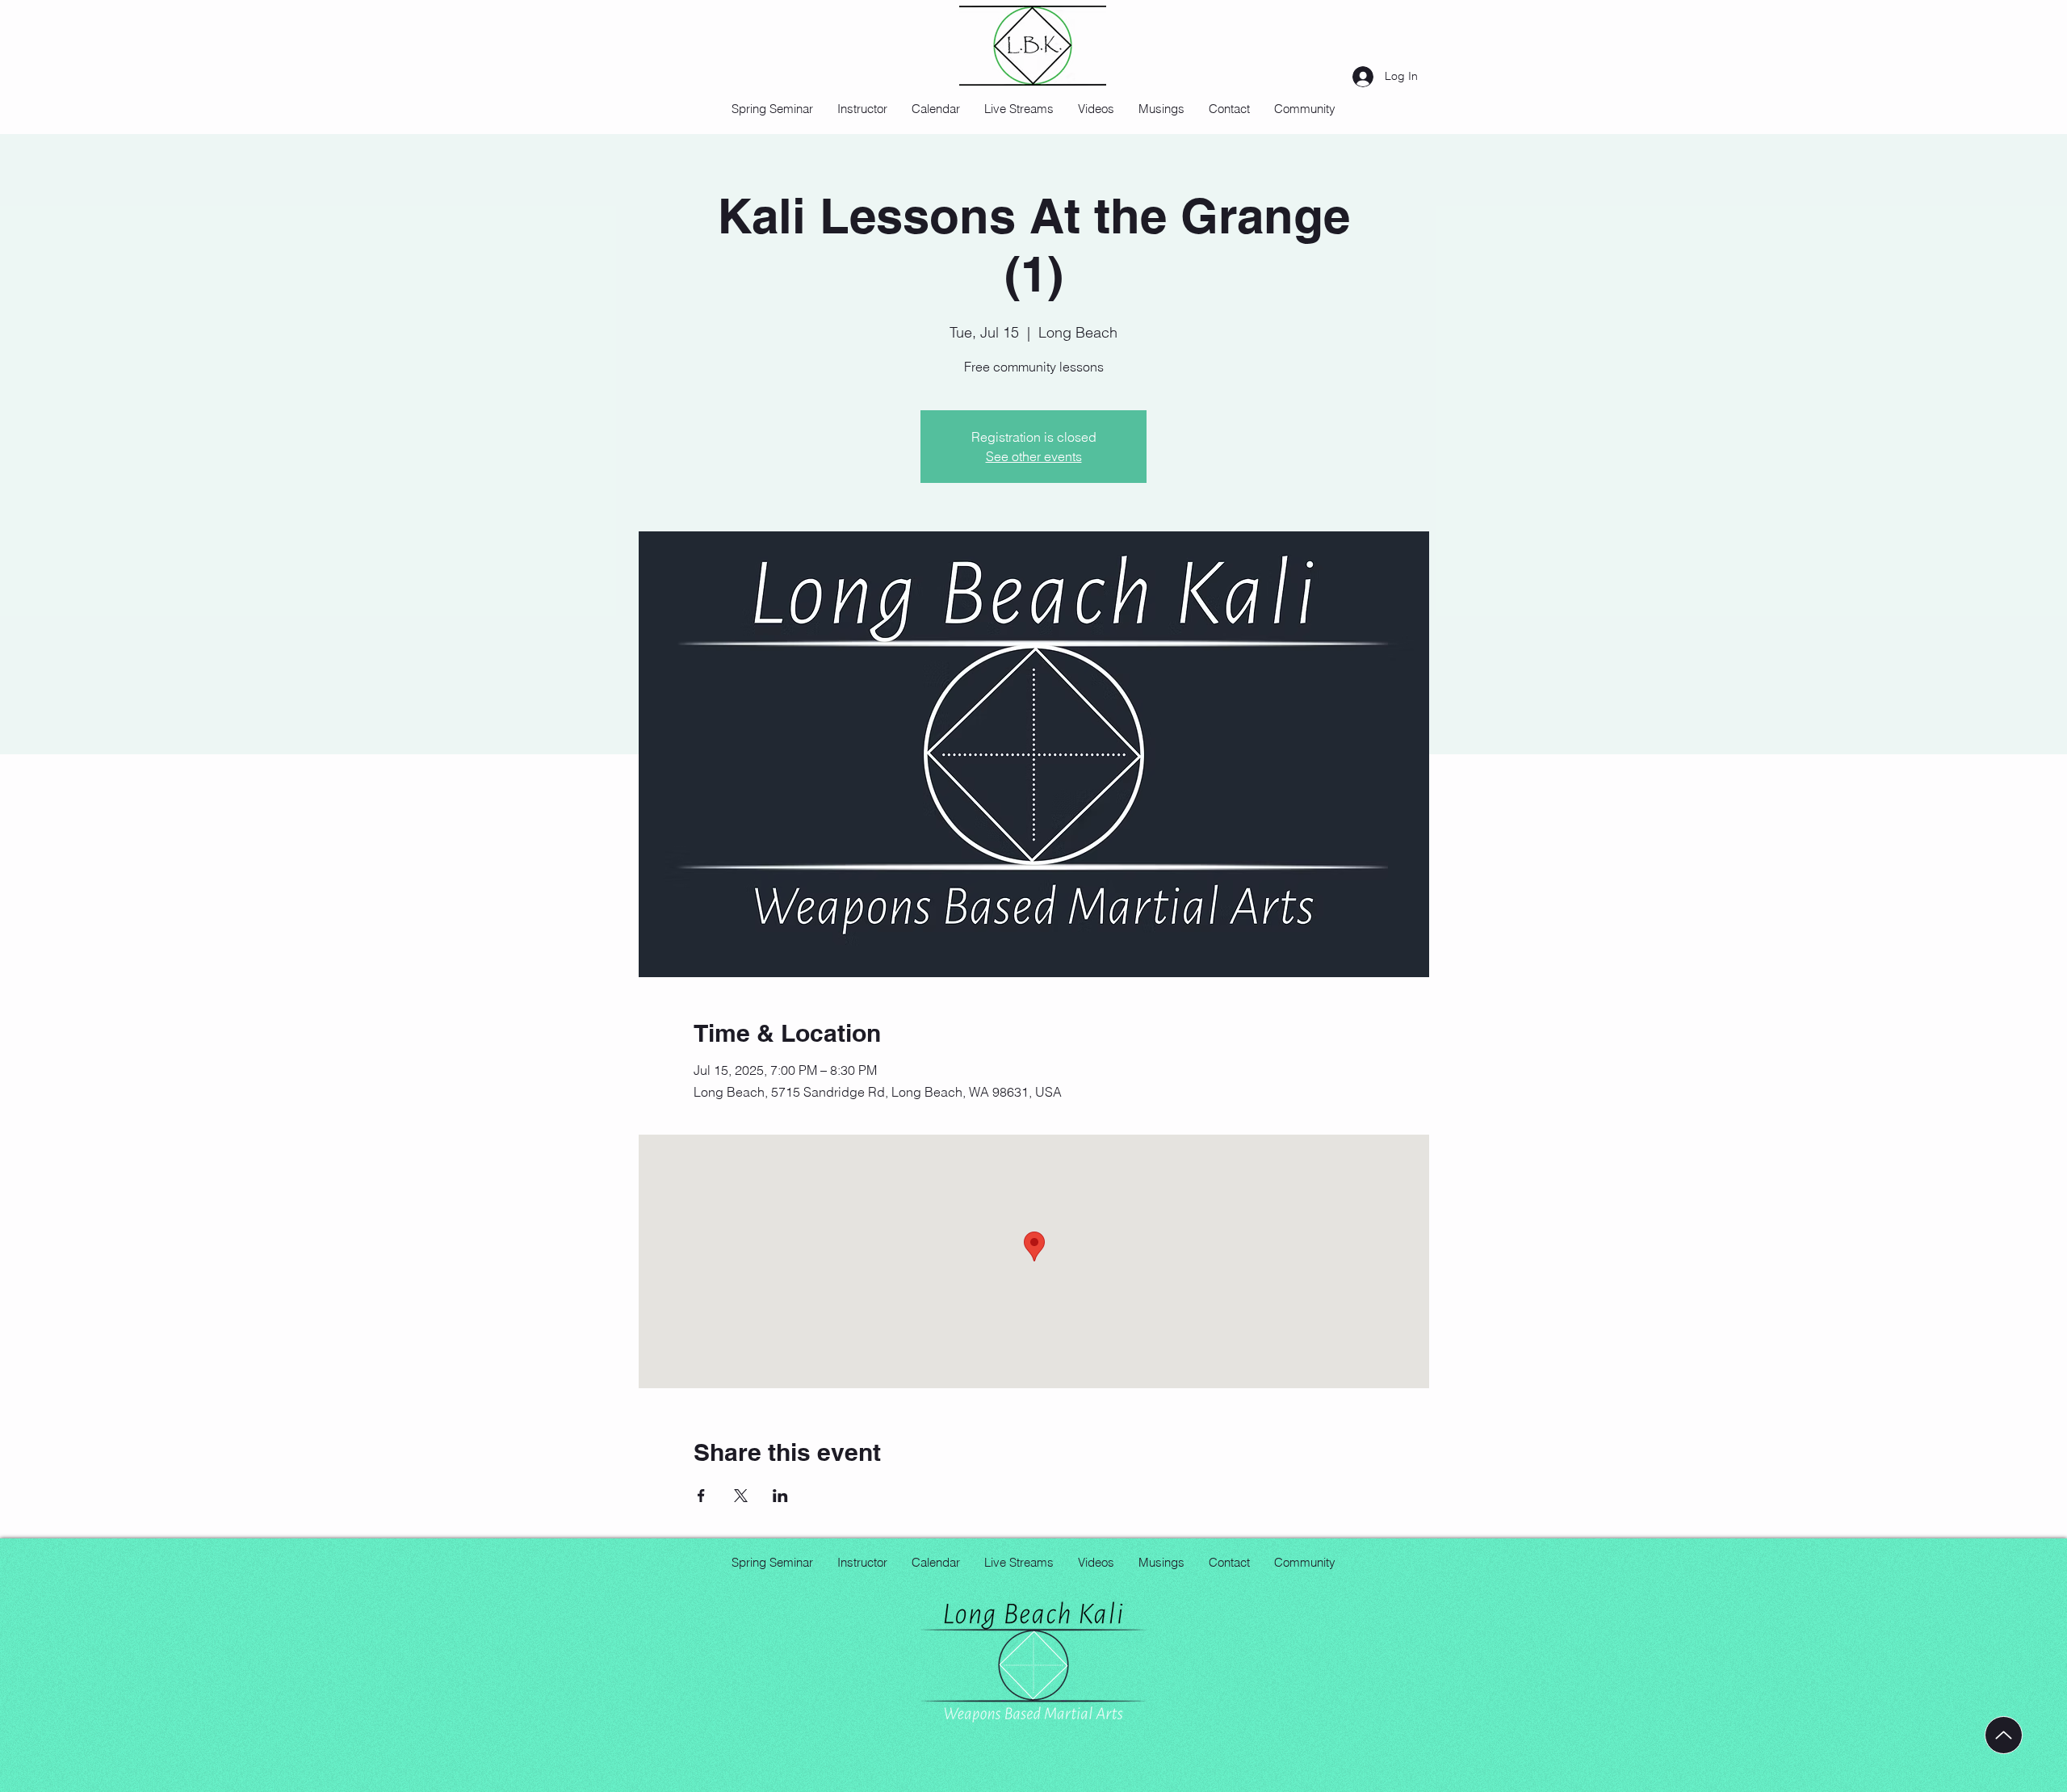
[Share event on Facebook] (701, 1496)
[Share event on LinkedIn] (780, 1496)
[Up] (2004, 1735)
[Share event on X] (741, 1496)
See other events (1034, 456)
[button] (1096, 109)
